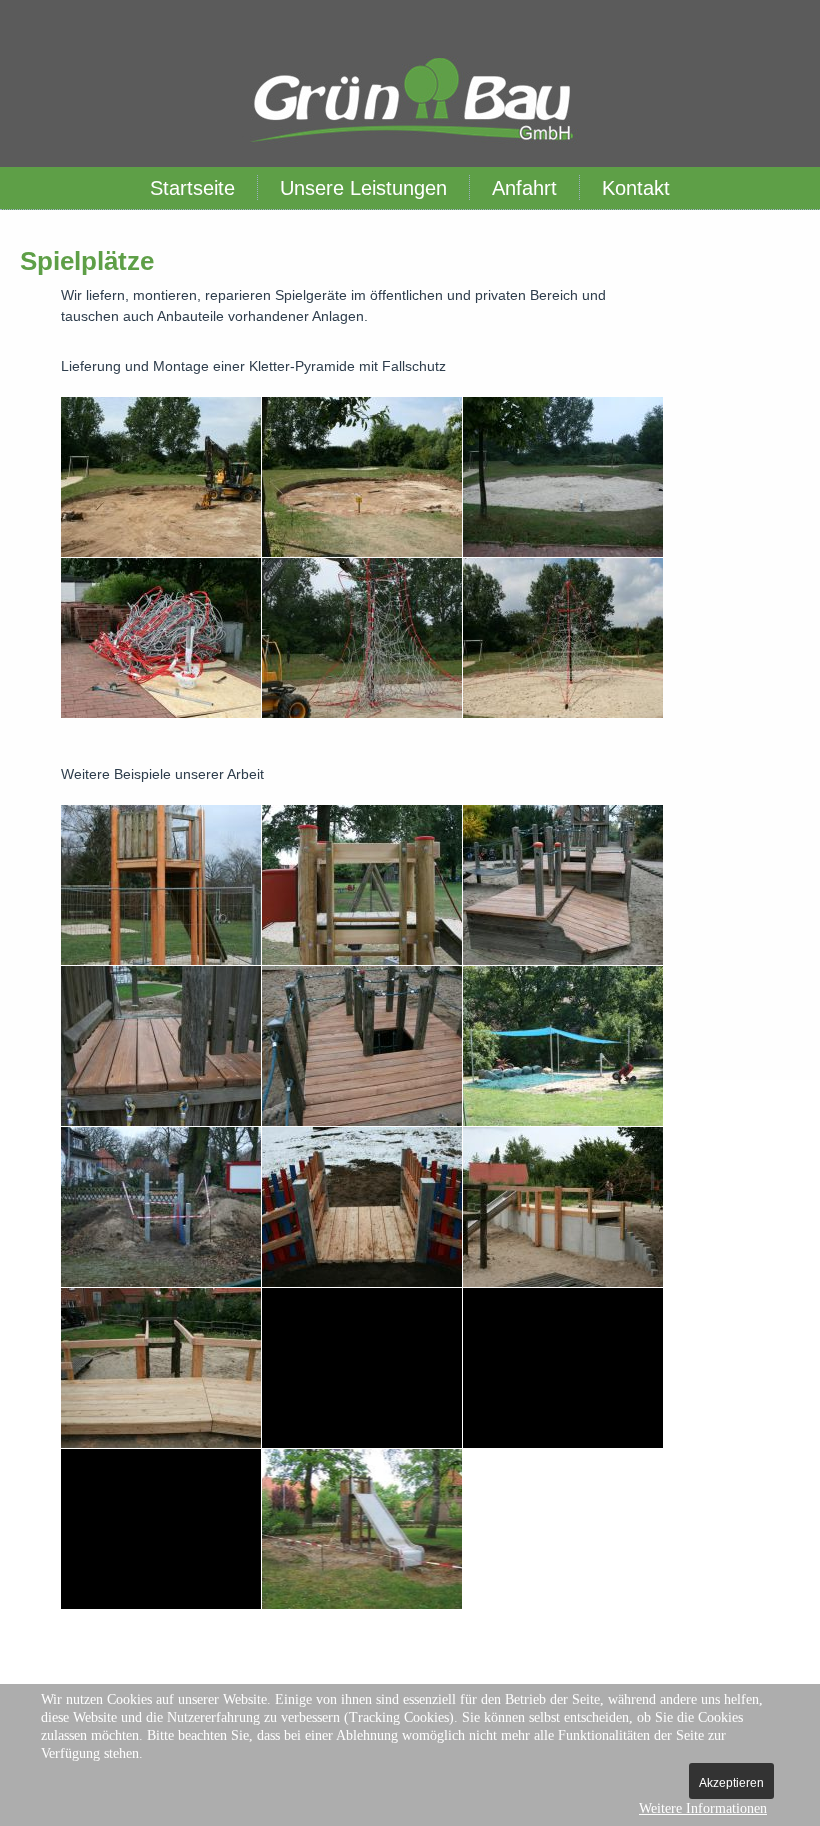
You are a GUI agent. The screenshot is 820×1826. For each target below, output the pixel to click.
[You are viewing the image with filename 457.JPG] (161, 1368)
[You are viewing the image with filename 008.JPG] (161, 1046)
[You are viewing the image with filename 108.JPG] (563, 477)
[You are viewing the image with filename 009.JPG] (362, 1046)
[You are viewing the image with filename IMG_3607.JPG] (161, 1529)
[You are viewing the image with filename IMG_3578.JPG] (563, 1368)
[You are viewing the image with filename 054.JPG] (161, 477)
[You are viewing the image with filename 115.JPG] (563, 638)
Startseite (192, 188)
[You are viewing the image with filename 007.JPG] (563, 885)
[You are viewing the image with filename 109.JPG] (161, 638)
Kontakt (636, 188)
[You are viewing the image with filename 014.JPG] (563, 1046)
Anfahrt (524, 188)
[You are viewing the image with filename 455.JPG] (563, 1207)
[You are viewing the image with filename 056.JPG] (362, 1207)
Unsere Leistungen (363, 188)
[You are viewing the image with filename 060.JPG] (362, 477)
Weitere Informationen (703, 1808)
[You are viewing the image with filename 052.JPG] (161, 1207)
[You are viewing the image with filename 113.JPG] (362, 638)
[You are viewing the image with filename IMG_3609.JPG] (362, 1529)
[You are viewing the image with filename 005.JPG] (362, 885)
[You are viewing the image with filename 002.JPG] (161, 885)
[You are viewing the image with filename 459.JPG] (362, 1368)
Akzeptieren (731, 1783)
